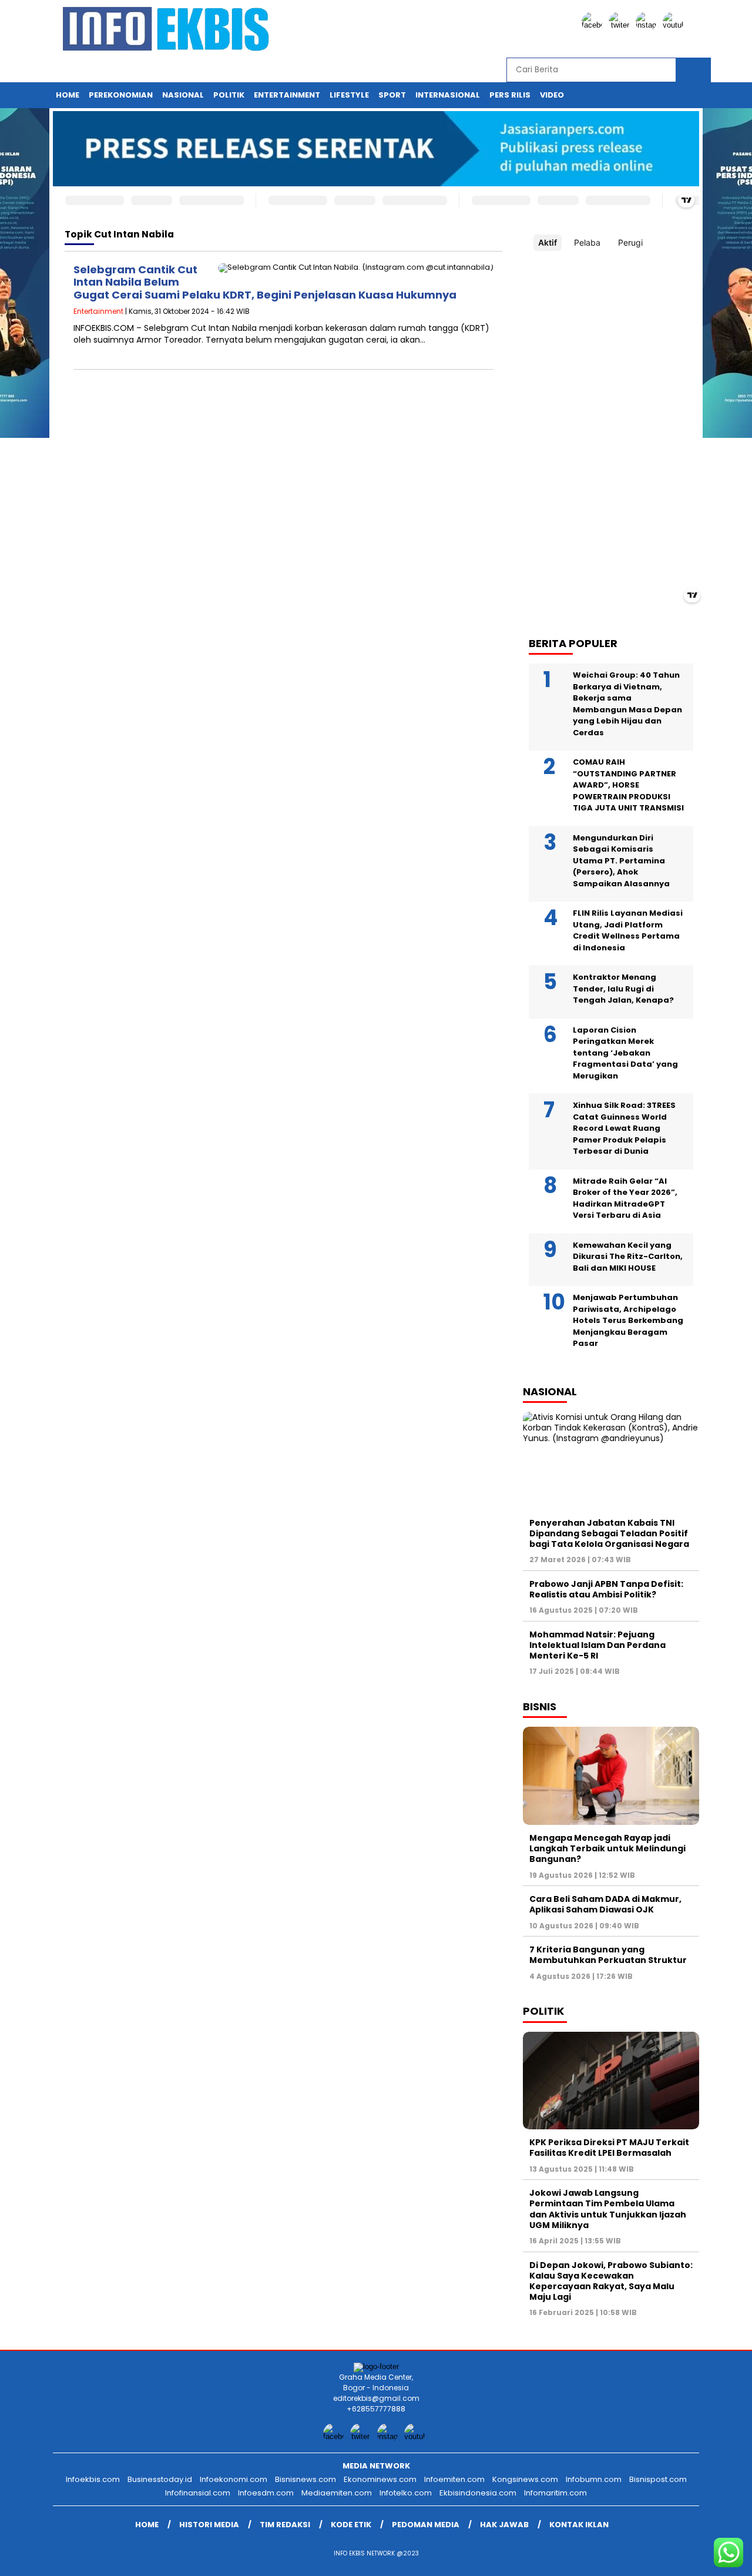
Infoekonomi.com (234, 2479)
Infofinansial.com (198, 2493)
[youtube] (675, 25)
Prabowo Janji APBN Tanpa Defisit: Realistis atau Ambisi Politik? (606, 1589)
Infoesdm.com (266, 2493)
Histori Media (209, 2525)
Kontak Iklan (579, 2525)
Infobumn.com (594, 2479)
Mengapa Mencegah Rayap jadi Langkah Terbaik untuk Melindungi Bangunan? (607, 1848)
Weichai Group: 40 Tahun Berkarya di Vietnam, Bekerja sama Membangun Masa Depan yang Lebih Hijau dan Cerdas (627, 704)
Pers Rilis (510, 95)
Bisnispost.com (658, 2479)
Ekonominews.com (380, 2479)
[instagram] (648, 25)
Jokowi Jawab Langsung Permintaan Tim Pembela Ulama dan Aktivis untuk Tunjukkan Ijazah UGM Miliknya (608, 2209)
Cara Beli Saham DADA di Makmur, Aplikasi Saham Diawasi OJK (605, 1904)
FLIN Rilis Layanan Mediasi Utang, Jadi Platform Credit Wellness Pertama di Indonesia (628, 930)
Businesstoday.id (160, 2479)
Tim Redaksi (285, 2525)
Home (68, 95)
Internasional (448, 95)
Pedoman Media (426, 2525)
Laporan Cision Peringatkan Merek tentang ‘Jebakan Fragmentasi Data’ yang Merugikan (625, 1053)
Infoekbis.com (93, 2479)
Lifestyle (349, 95)
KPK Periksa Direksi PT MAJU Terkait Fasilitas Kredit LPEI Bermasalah (609, 2148)
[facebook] (594, 25)
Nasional (183, 95)
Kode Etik (351, 2525)
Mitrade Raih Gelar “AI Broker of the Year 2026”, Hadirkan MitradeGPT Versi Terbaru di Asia (625, 1198)
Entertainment (287, 95)
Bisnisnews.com (305, 2479)
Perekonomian (121, 95)
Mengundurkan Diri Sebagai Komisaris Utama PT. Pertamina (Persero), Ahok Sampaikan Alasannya (621, 861)
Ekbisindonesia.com (478, 2493)
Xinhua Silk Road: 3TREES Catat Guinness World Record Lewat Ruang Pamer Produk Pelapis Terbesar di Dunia (624, 1128)
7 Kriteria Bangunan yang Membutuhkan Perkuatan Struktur (608, 1955)
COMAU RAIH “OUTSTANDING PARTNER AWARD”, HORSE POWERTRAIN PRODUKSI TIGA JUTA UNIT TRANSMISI (628, 785)
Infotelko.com (406, 2493)
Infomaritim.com (555, 2493)
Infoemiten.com (454, 2479)
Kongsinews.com (525, 2479)
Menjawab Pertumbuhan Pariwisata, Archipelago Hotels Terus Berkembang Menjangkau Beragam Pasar (628, 1320)
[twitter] (621, 25)
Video (552, 95)
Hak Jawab (504, 2525)
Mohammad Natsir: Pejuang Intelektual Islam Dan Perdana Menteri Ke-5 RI (597, 1645)
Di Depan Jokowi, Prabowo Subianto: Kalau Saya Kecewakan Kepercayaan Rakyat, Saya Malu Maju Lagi (611, 2281)
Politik (229, 95)
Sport (392, 95)
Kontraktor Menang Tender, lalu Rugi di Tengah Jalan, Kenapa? (623, 989)
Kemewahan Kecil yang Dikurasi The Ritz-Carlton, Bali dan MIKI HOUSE (628, 1257)
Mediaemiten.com (337, 2493)
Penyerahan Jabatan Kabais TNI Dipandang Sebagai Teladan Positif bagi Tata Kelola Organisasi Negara (609, 1533)
